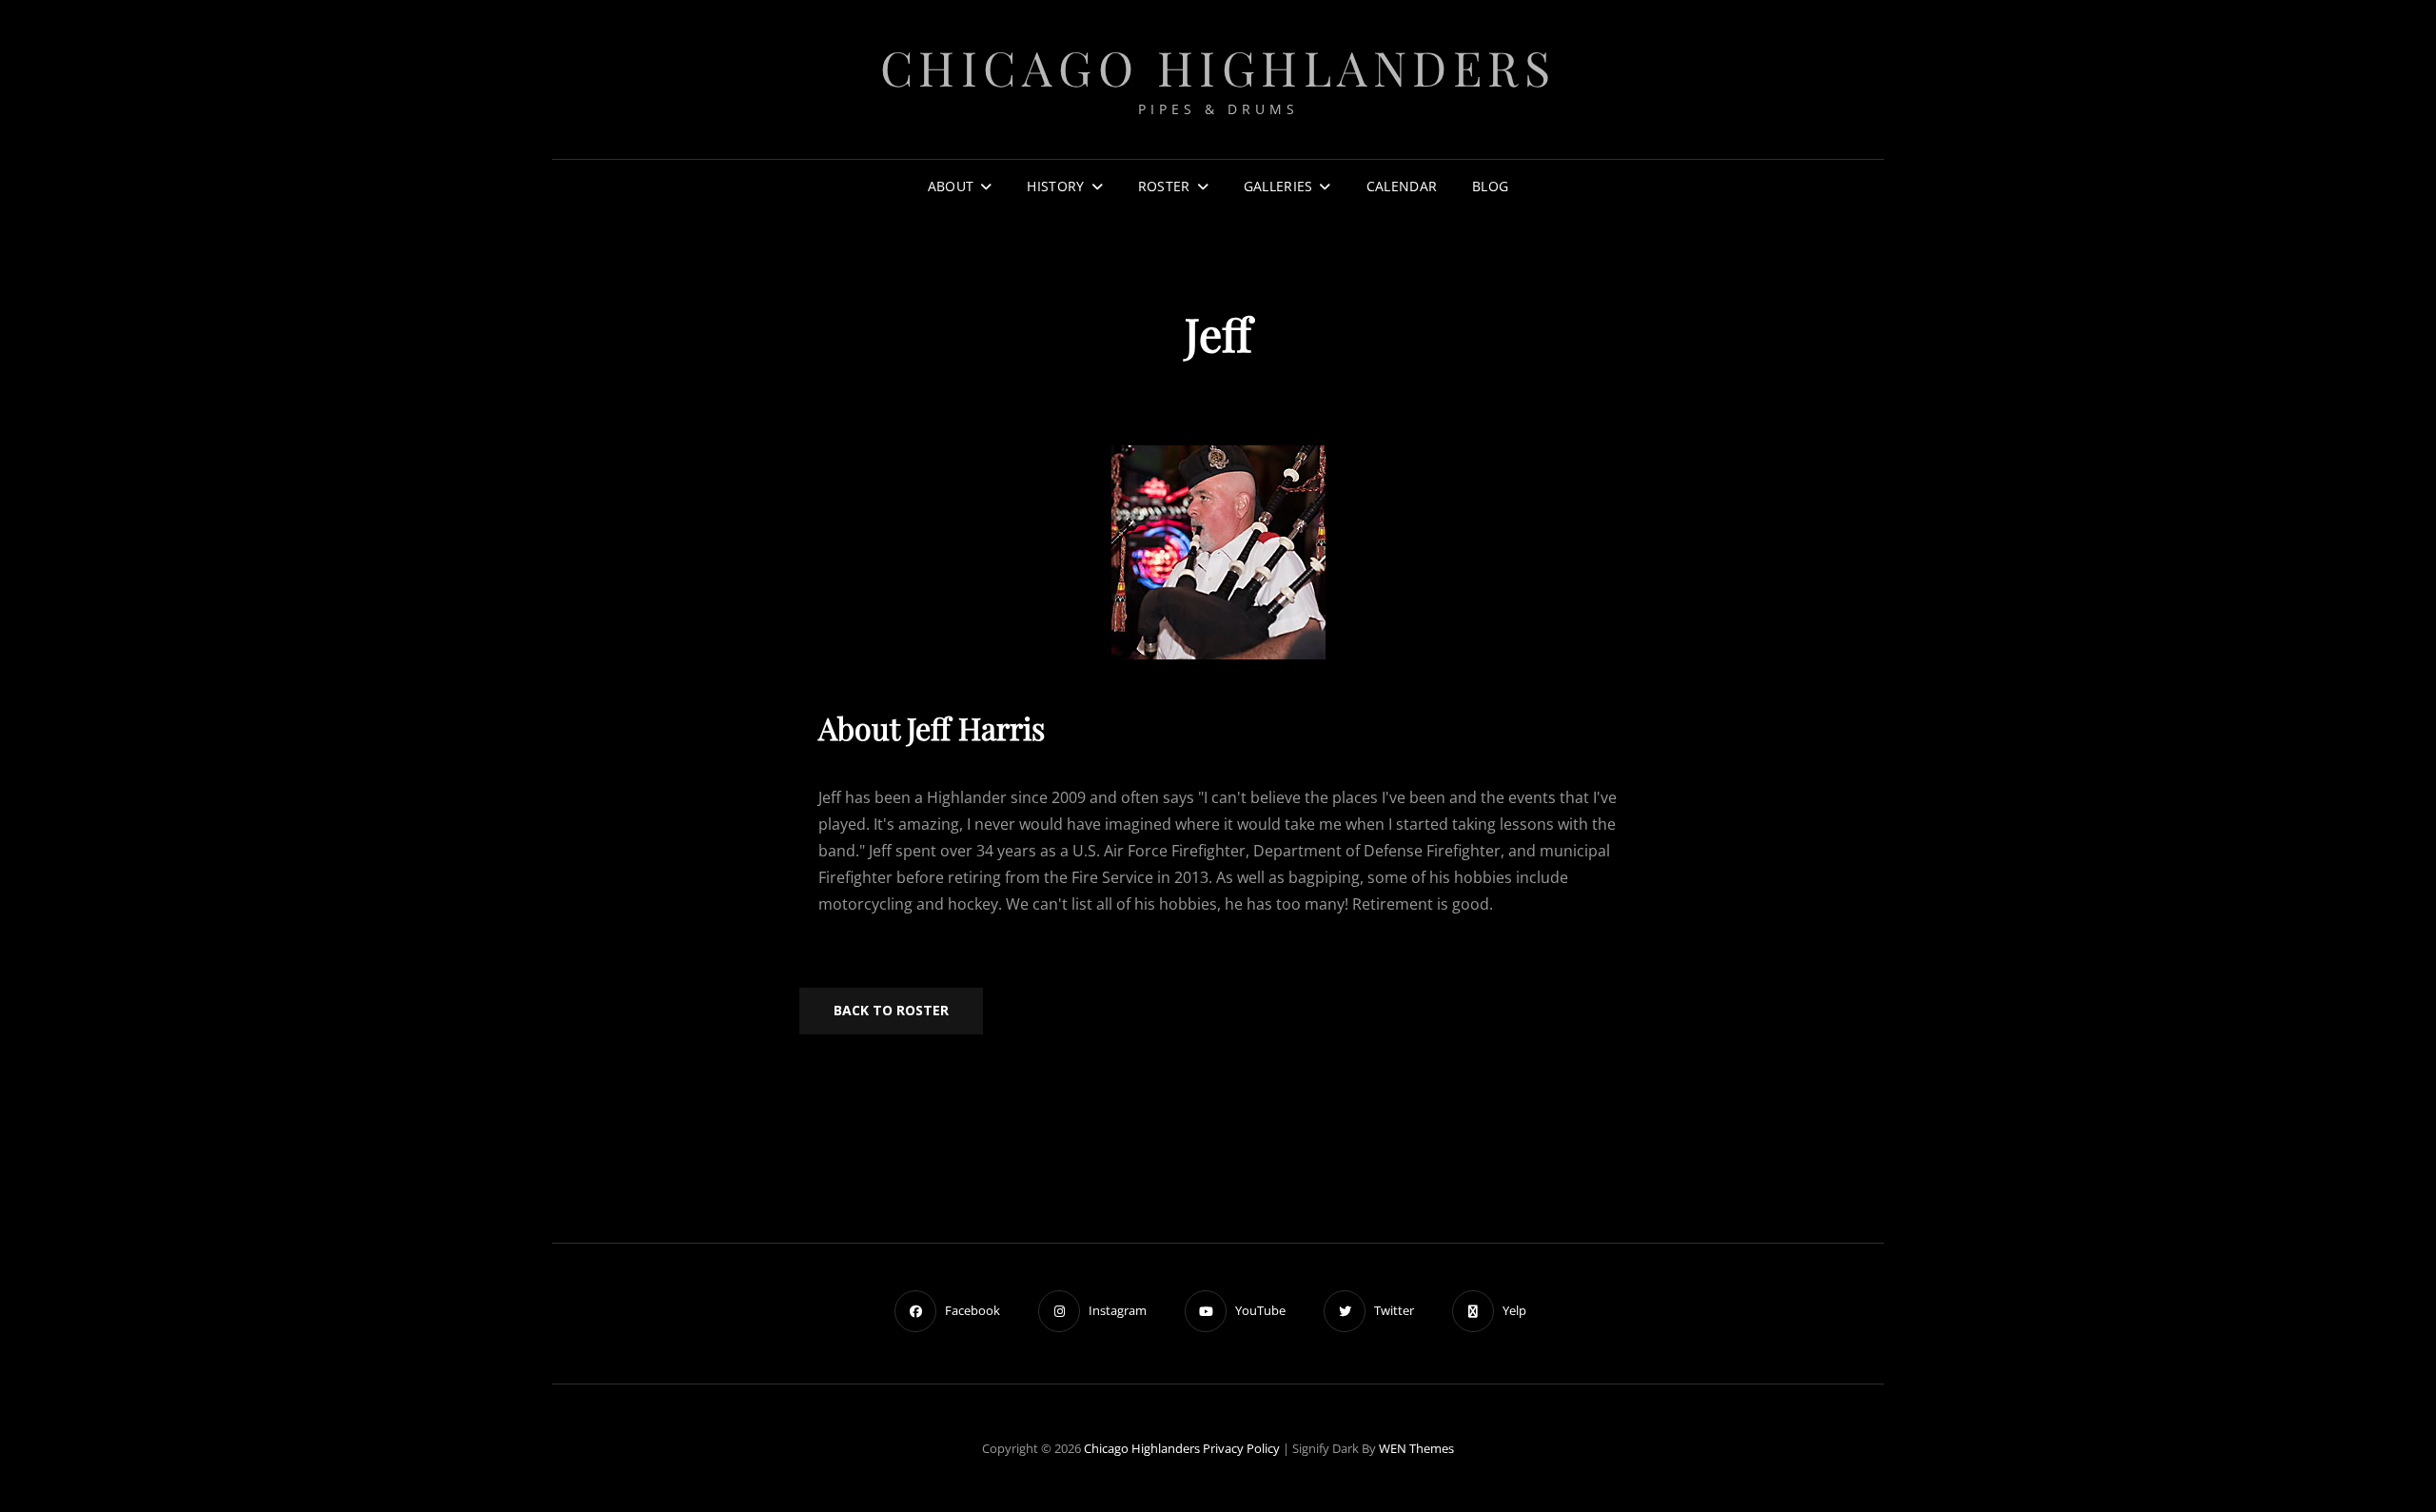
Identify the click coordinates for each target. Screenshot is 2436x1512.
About (951, 186)
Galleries (1278, 186)
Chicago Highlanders (1218, 67)
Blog (1490, 186)
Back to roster (891, 1010)
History (1055, 186)
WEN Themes (1416, 1448)
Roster (1164, 186)
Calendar (1402, 186)
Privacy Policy (1241, 1448)
